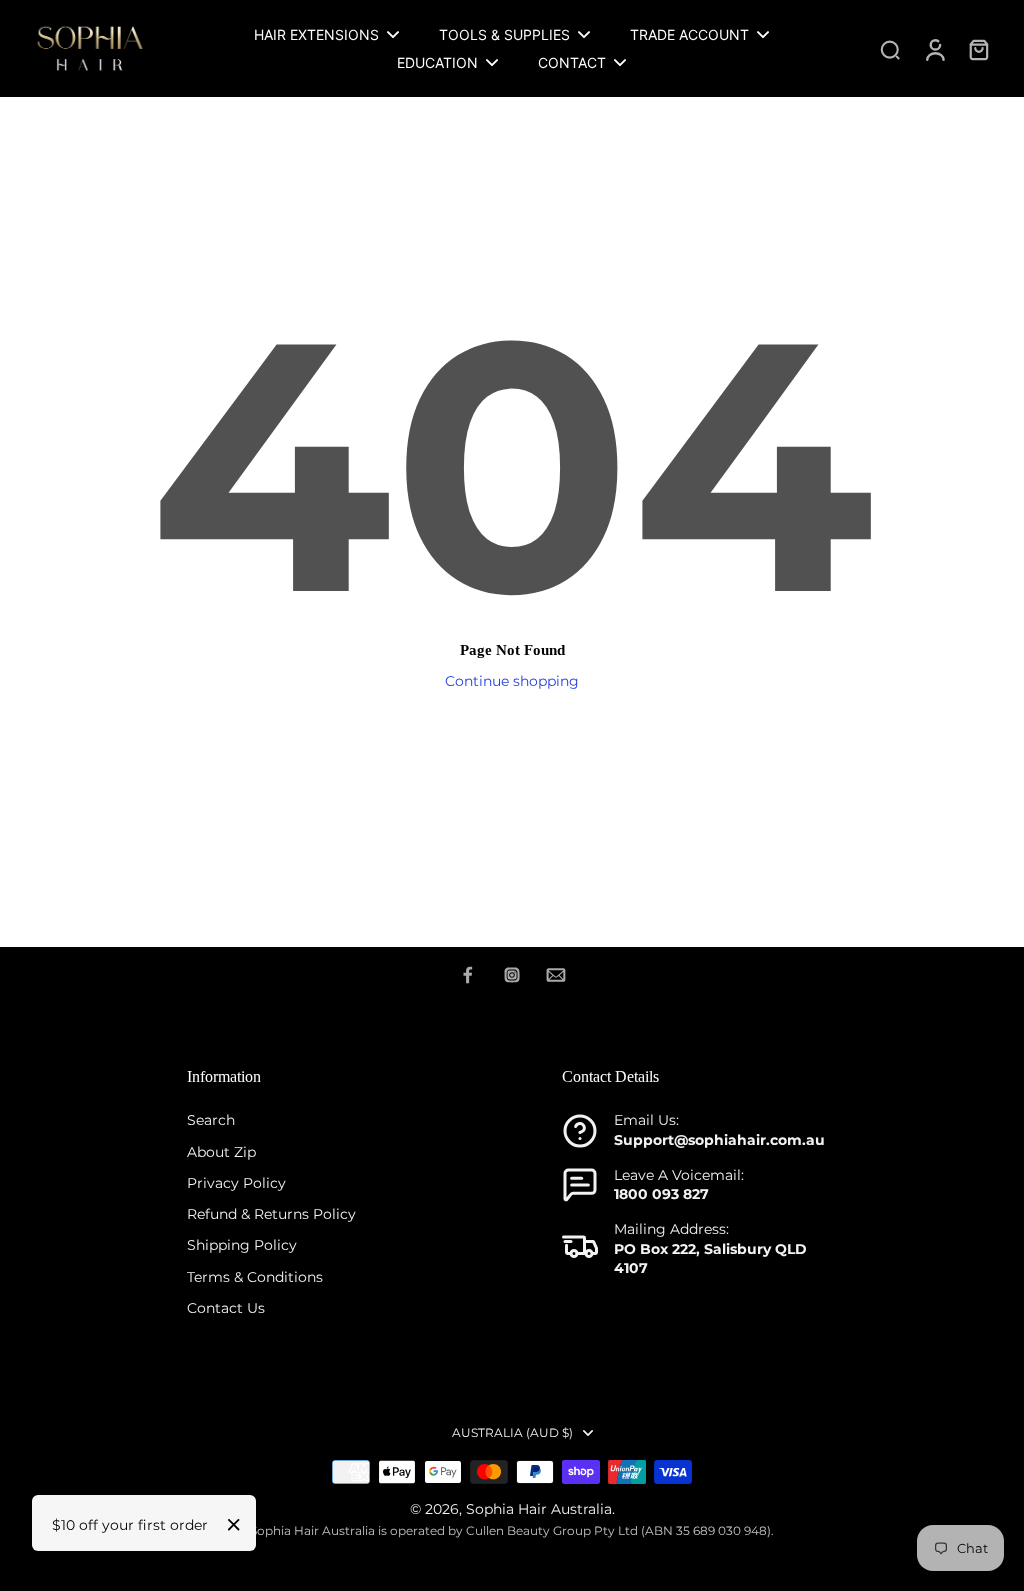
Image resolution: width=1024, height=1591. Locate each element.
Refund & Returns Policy (271, 1214)
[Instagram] (512, 975)
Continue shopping (512, 681)
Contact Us (226, 1308)
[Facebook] (468, 975)
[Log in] (934, 48)
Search (211, 1120)
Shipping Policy (242, 1245)
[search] (890, 49)
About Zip (221, 1152)
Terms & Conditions (255, 1277)
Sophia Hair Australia (539, 1509)
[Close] (234, 1525)
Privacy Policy (236, 1183)
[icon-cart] (978, 49)
